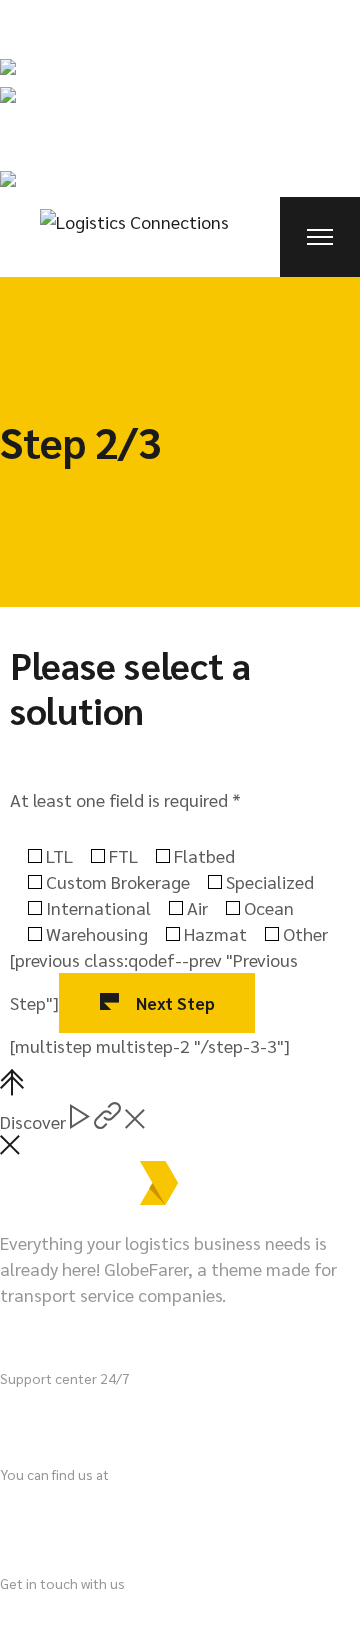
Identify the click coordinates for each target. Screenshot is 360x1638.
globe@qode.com (68, 1615)
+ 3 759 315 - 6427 (129, 1417)
